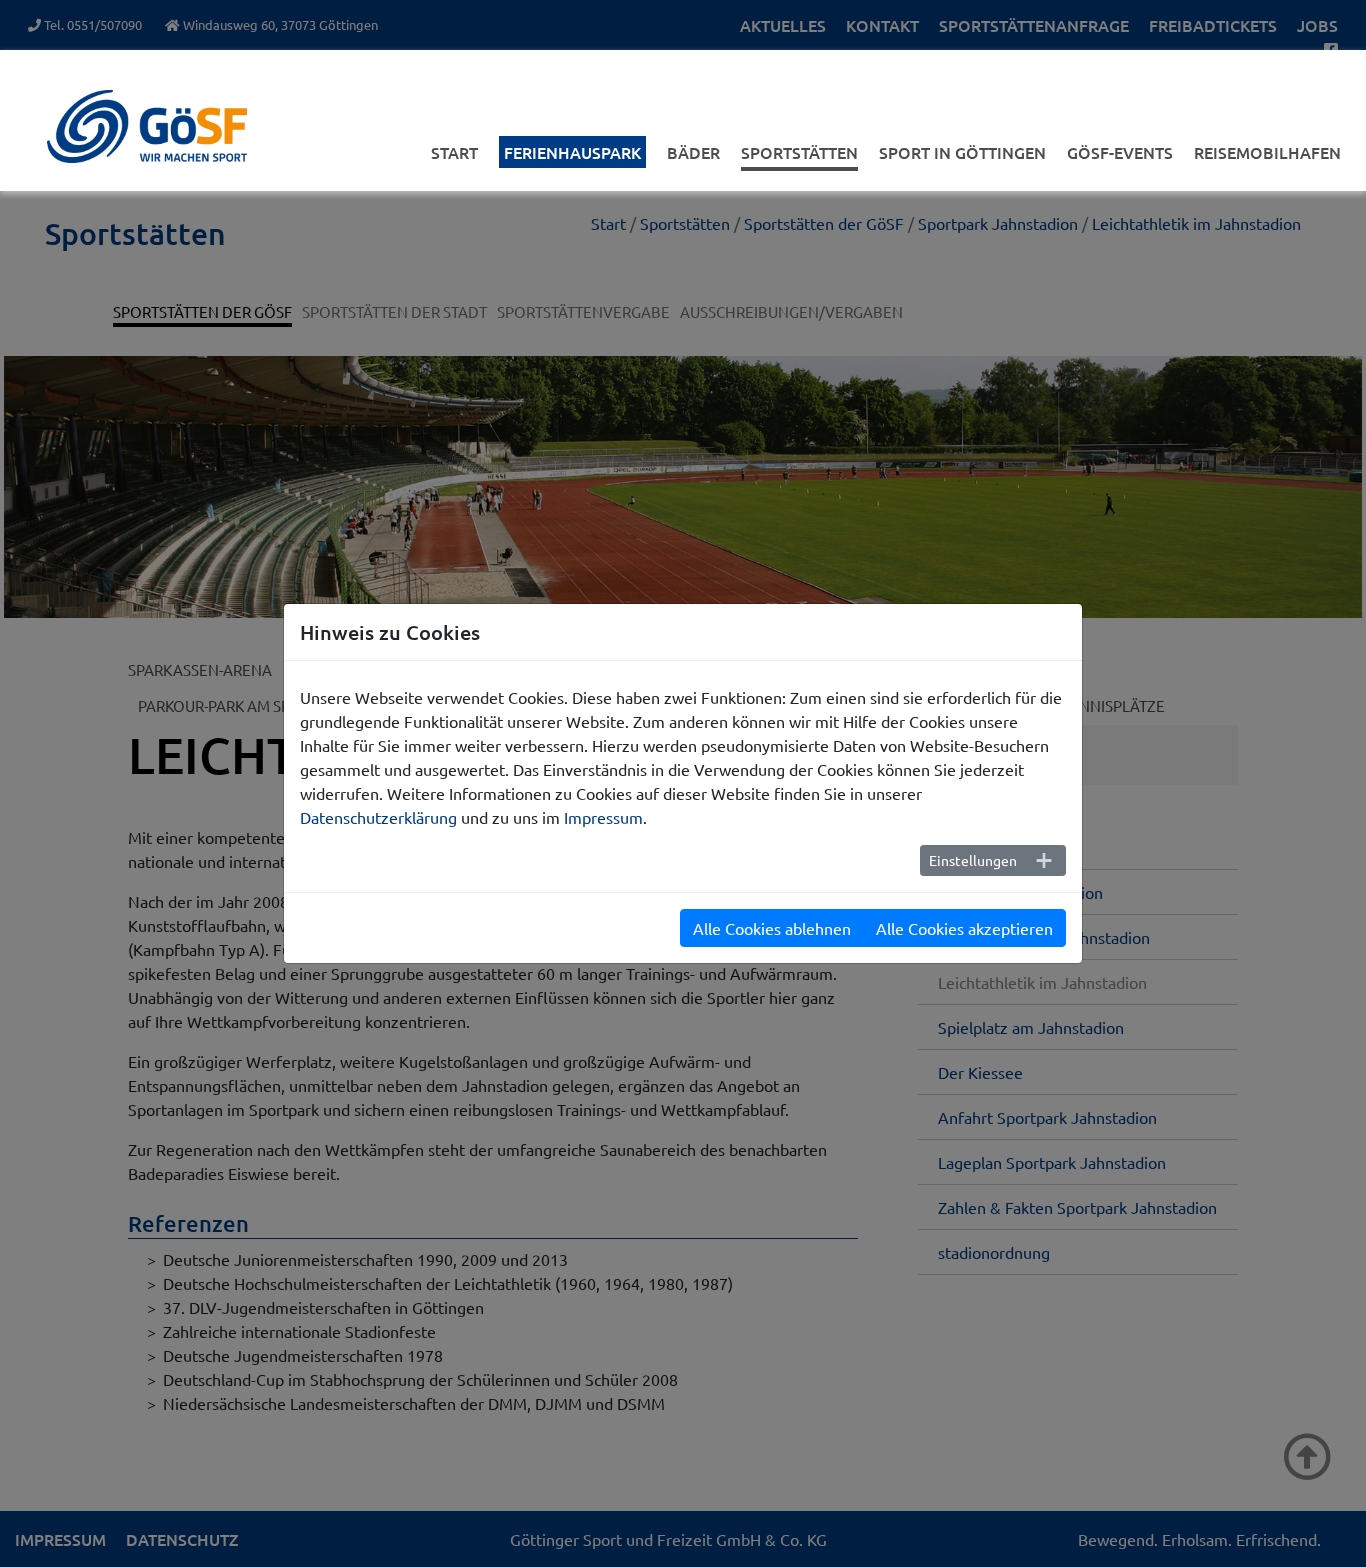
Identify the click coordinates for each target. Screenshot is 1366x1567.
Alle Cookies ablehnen (772, 928)
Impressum (603, 817)
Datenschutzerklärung (378, 817)
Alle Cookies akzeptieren (964, 928)
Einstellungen (973, 860)
